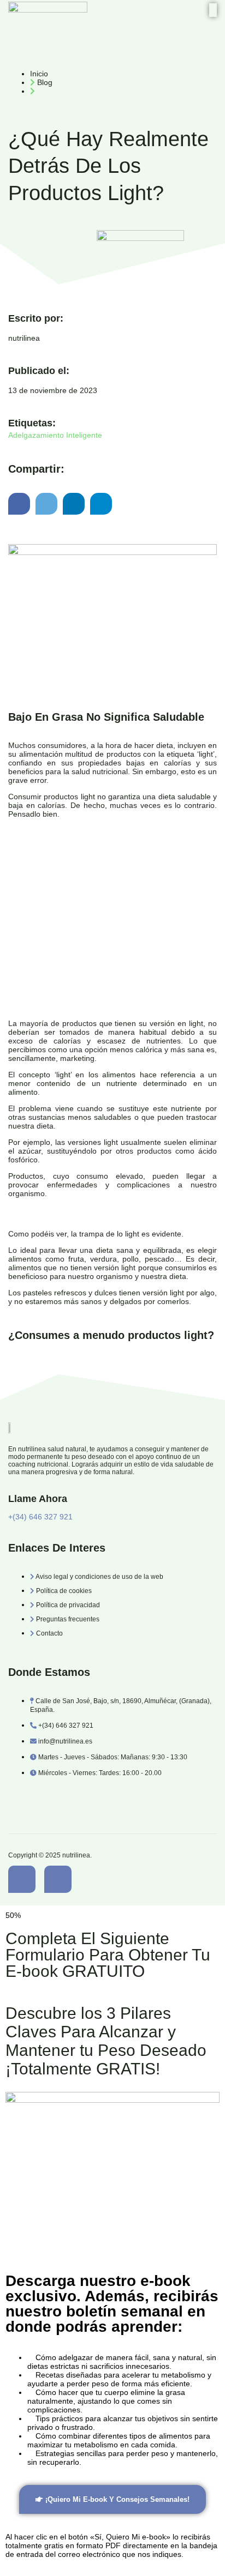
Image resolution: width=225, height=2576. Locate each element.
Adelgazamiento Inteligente (55, 435)
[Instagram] (58, 1879)
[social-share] (19, 504)
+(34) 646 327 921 (40, 1517)
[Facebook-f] (22, 1879)
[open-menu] (213, 10)
